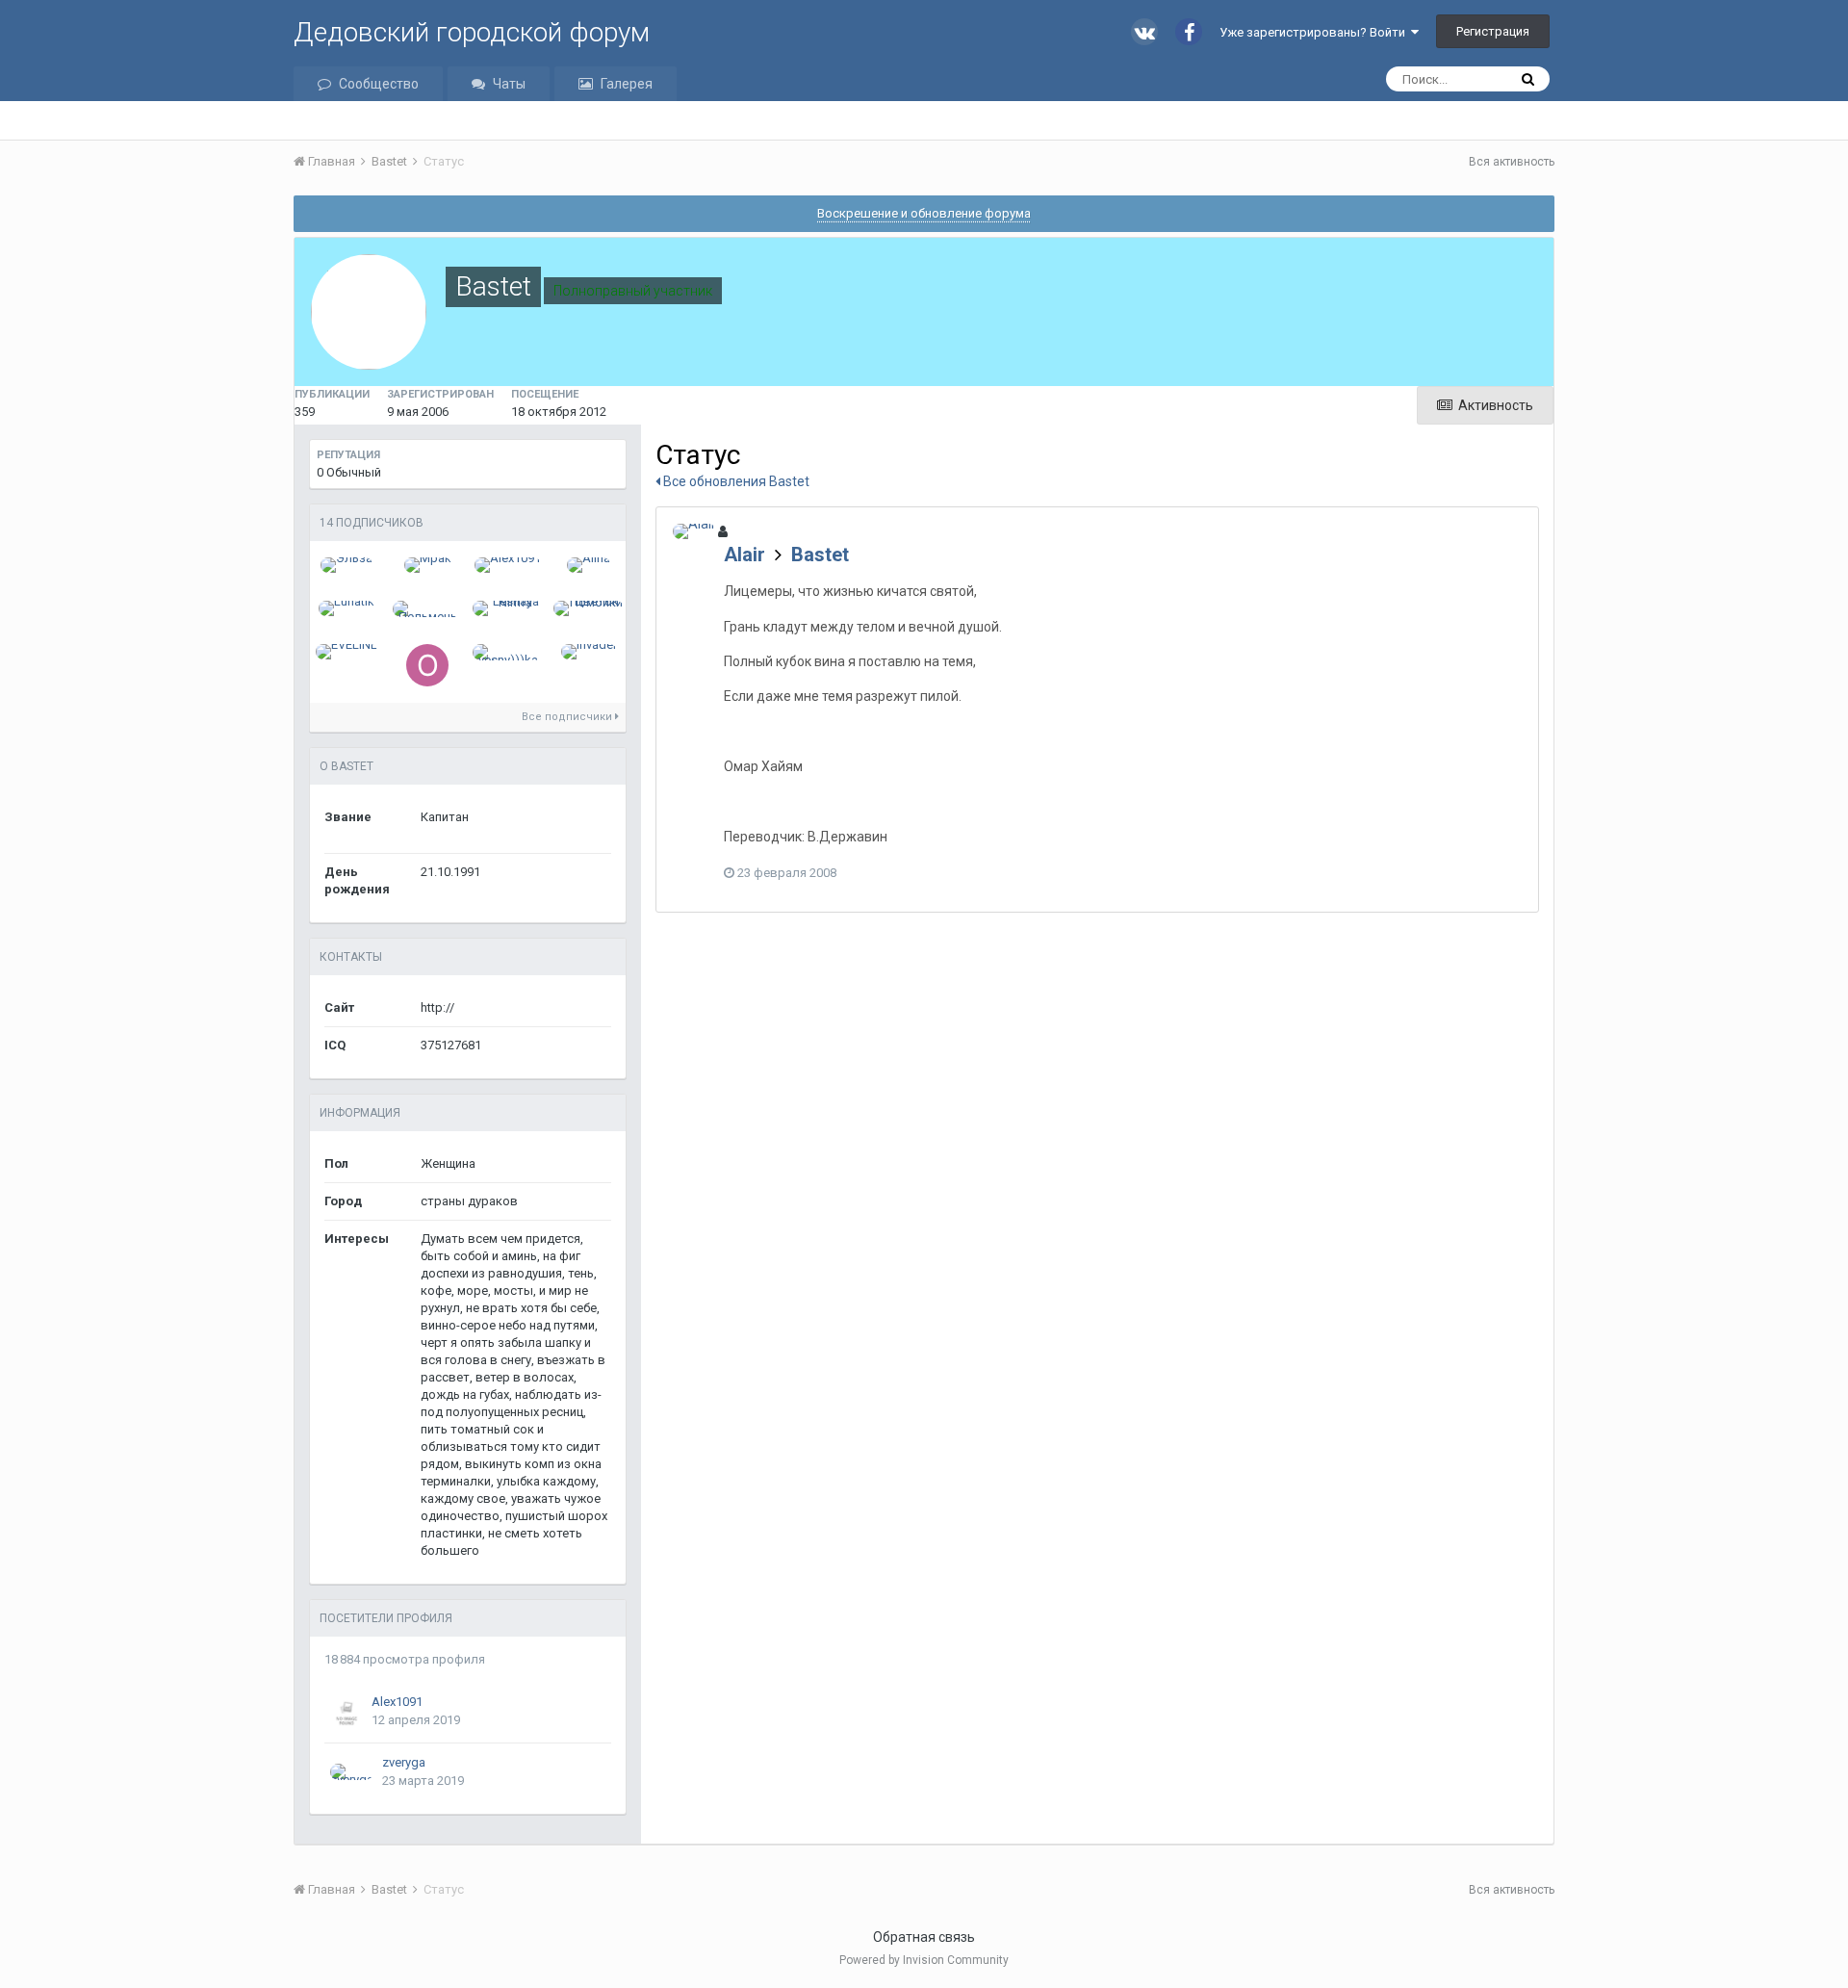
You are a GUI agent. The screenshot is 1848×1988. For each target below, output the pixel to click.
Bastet (820, 555)
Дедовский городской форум (472, 32)
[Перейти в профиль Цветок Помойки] (589, 608)
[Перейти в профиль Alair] (694, 531)
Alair (744, 555)
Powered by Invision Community (924, 1960)
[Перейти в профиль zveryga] (352, 1772)
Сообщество (379, 84)
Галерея (627, 84)
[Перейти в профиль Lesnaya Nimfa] (508, 608)
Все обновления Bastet (735, 481)
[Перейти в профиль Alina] (589, 565)
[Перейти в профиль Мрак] (428, 565)
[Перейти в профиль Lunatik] (346, 608)
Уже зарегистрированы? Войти (1315, 32)
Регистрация (1493, 31)
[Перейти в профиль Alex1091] (508, 565)
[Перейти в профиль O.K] (427, 665)
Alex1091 (397, 1702)
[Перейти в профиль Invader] (589, 652)
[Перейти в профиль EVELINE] (346, 652)
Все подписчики (568, 717)
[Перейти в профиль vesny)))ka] (508, 652)
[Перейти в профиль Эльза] (346, 565)
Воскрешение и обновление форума (924, 213)
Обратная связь (924, 1937)
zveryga (404, 1762)
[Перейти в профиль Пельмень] (428, 609)
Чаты (509, 84)
